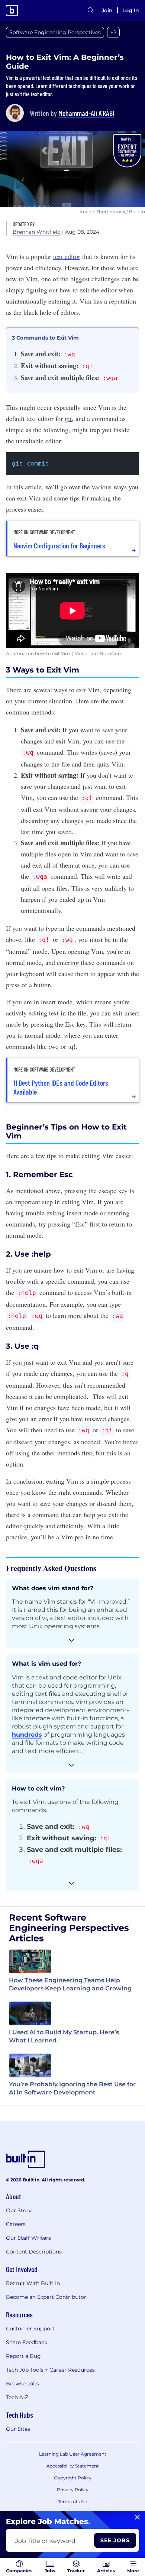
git (68, 418)
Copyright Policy (73, 2478)
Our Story (19, 2210)
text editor (67, 256)
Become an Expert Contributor (46, 2297)
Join (107, 10)
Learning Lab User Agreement (73, 2454)
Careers (16, 2224)
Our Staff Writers (28, 2238)
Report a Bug (23, 2356)
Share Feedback (27, 2342)
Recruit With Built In (33, 2283)
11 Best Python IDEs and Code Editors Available (61, 1087)
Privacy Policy (73, 2490)
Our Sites (18, 2429)
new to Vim (22, 279)
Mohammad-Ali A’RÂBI (86, 113)
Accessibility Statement (73, 2466)
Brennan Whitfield (37, 232)
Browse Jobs (22, 2384)
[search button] (91, 10)
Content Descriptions (34, 2252)
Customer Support (30, 2329)
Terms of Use (72, 2502)
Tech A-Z (17, 2397)
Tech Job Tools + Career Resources (50, 2370)
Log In (131, 10)
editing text (44, 1013)
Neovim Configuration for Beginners (59, 545)
